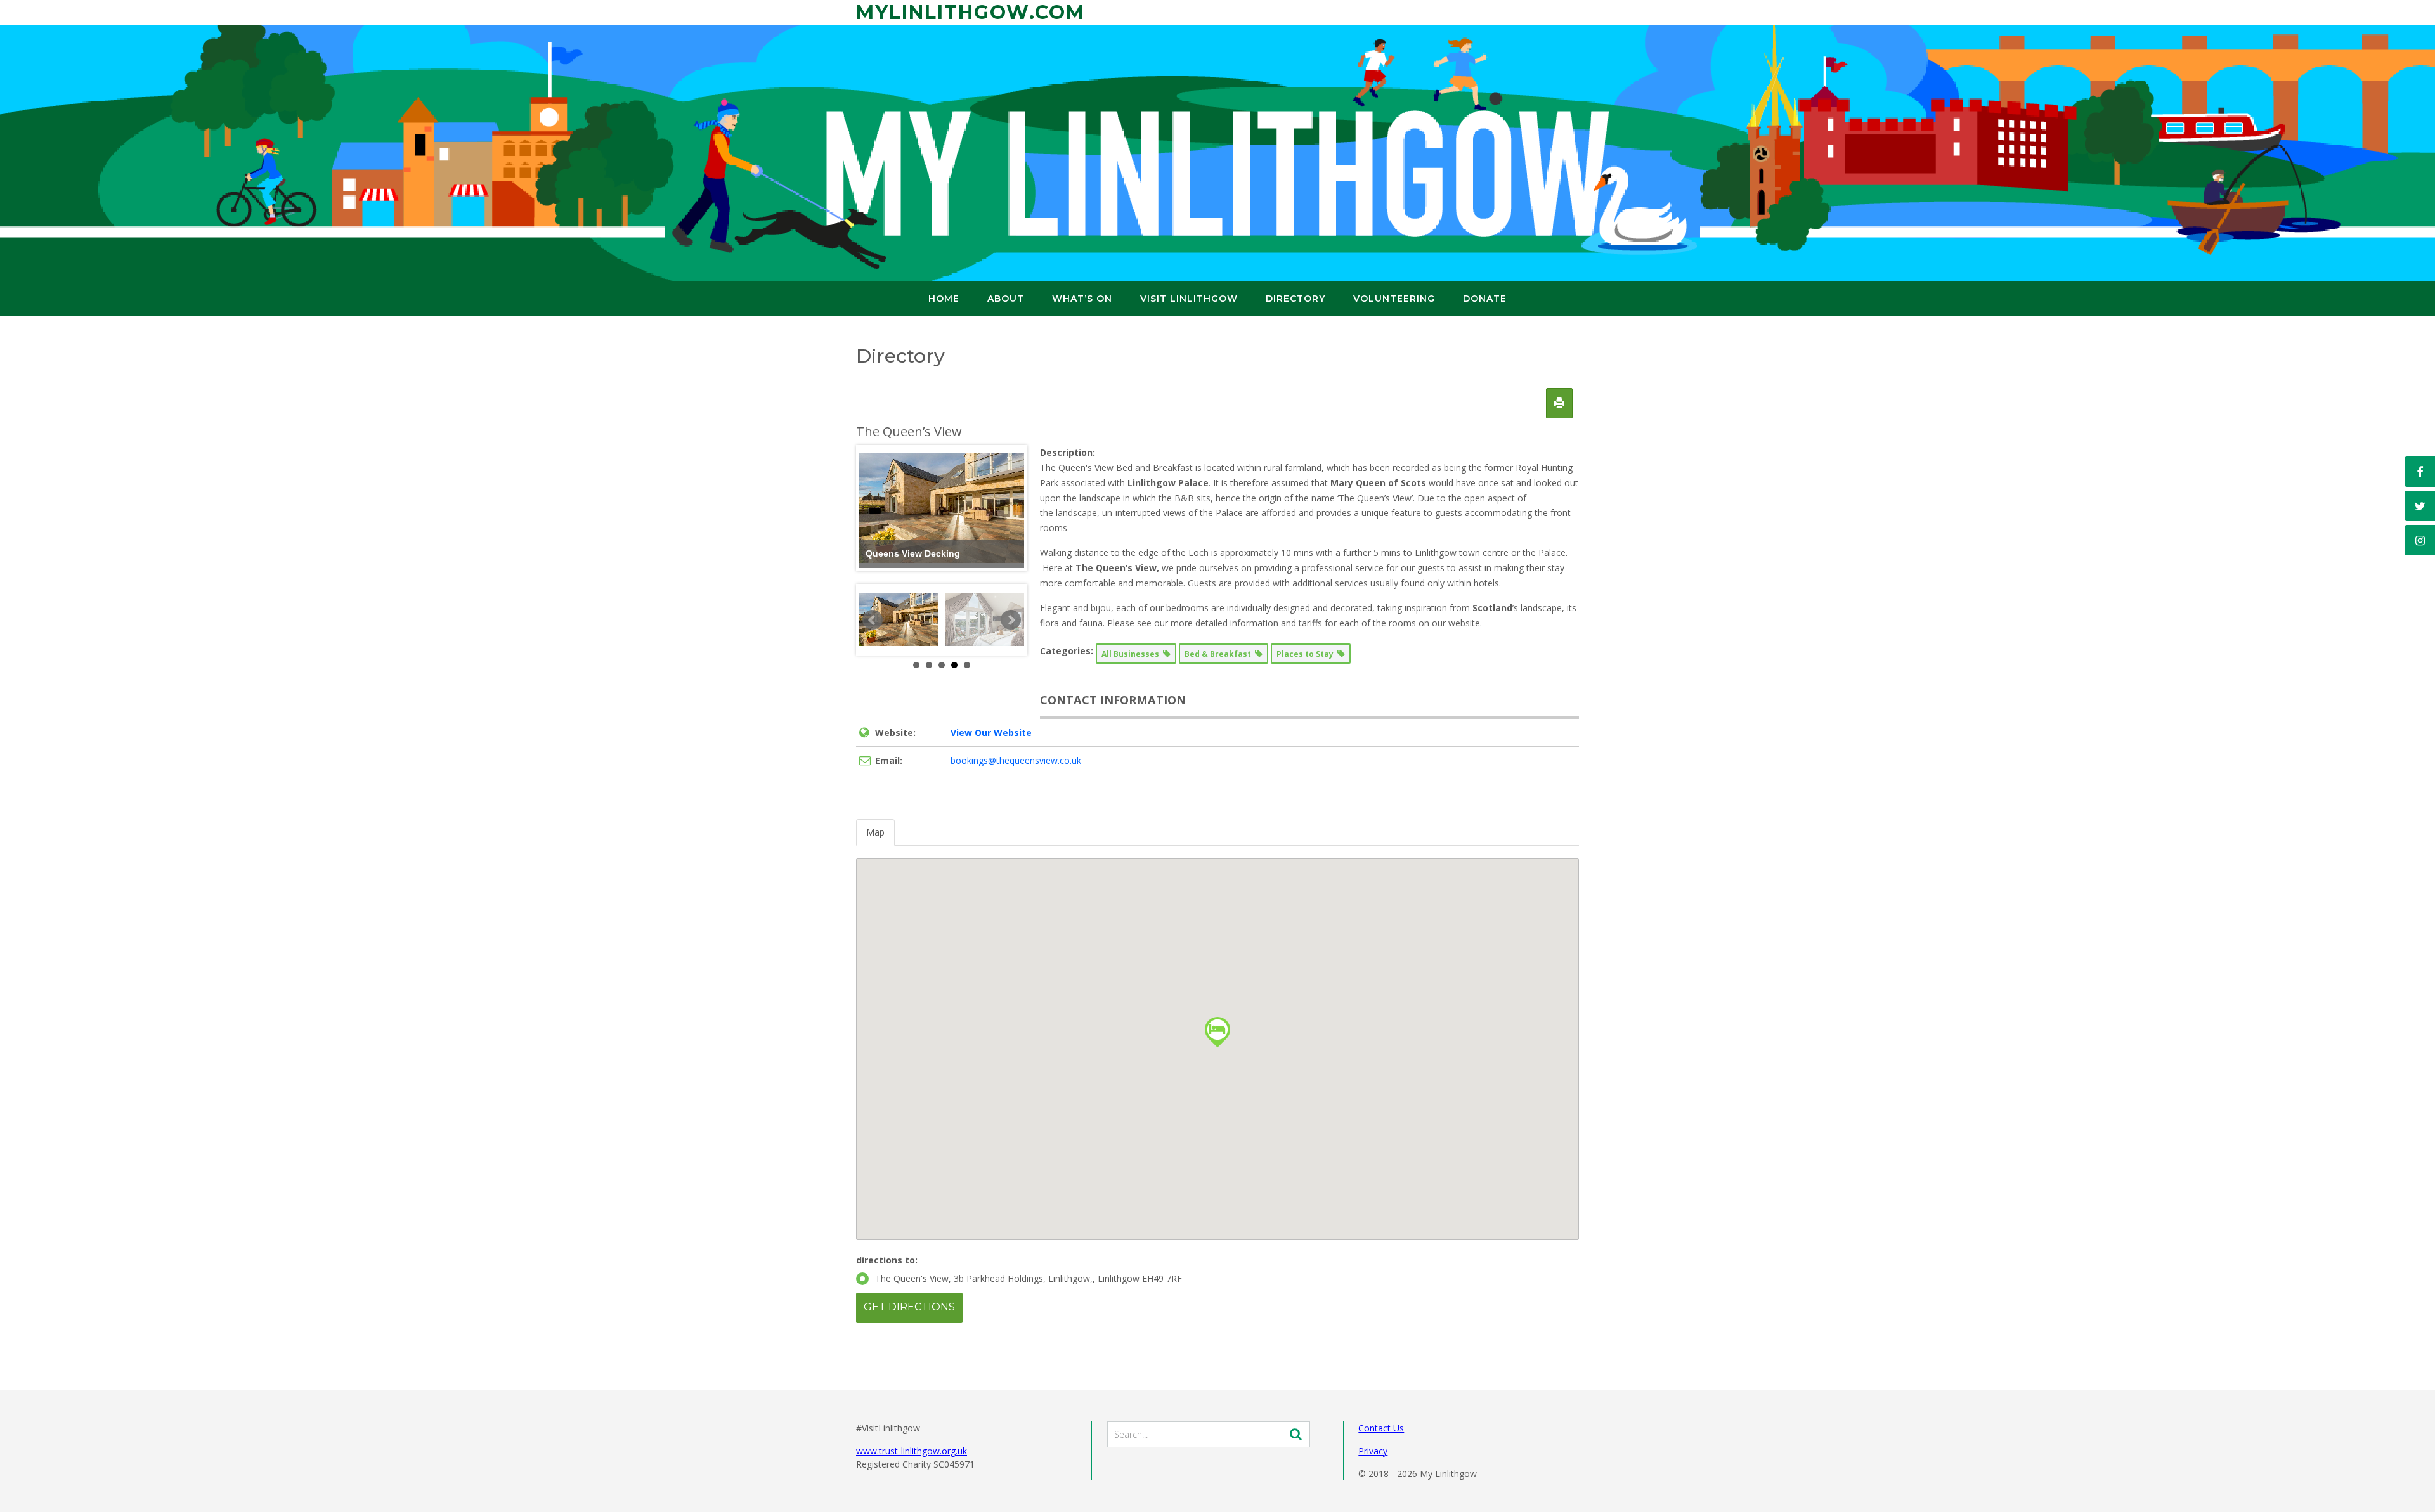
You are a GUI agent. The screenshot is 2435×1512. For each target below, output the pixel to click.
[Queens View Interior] (984, 620)
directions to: (887, 1260)
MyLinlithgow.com (971, 12)
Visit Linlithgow (1189, 299)
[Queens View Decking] (899, 620)
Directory (1295, 299)
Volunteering (1394, 299)
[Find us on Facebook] (2420, 472)
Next (1011, 620)
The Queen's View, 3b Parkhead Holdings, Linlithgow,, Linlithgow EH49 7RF (1029, 1278)
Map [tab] (875, 832)
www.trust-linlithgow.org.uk (912, 1451)
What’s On (1082, 299)
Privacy (1373, 1451)
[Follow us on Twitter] (2420, 506)
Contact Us (1381, 1428)
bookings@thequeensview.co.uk (1016, 760)
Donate (1485, 299)
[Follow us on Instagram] (2420, 540)
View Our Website (991, 733)
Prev (873, 620)
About (1006, 299)
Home (944, 299)
